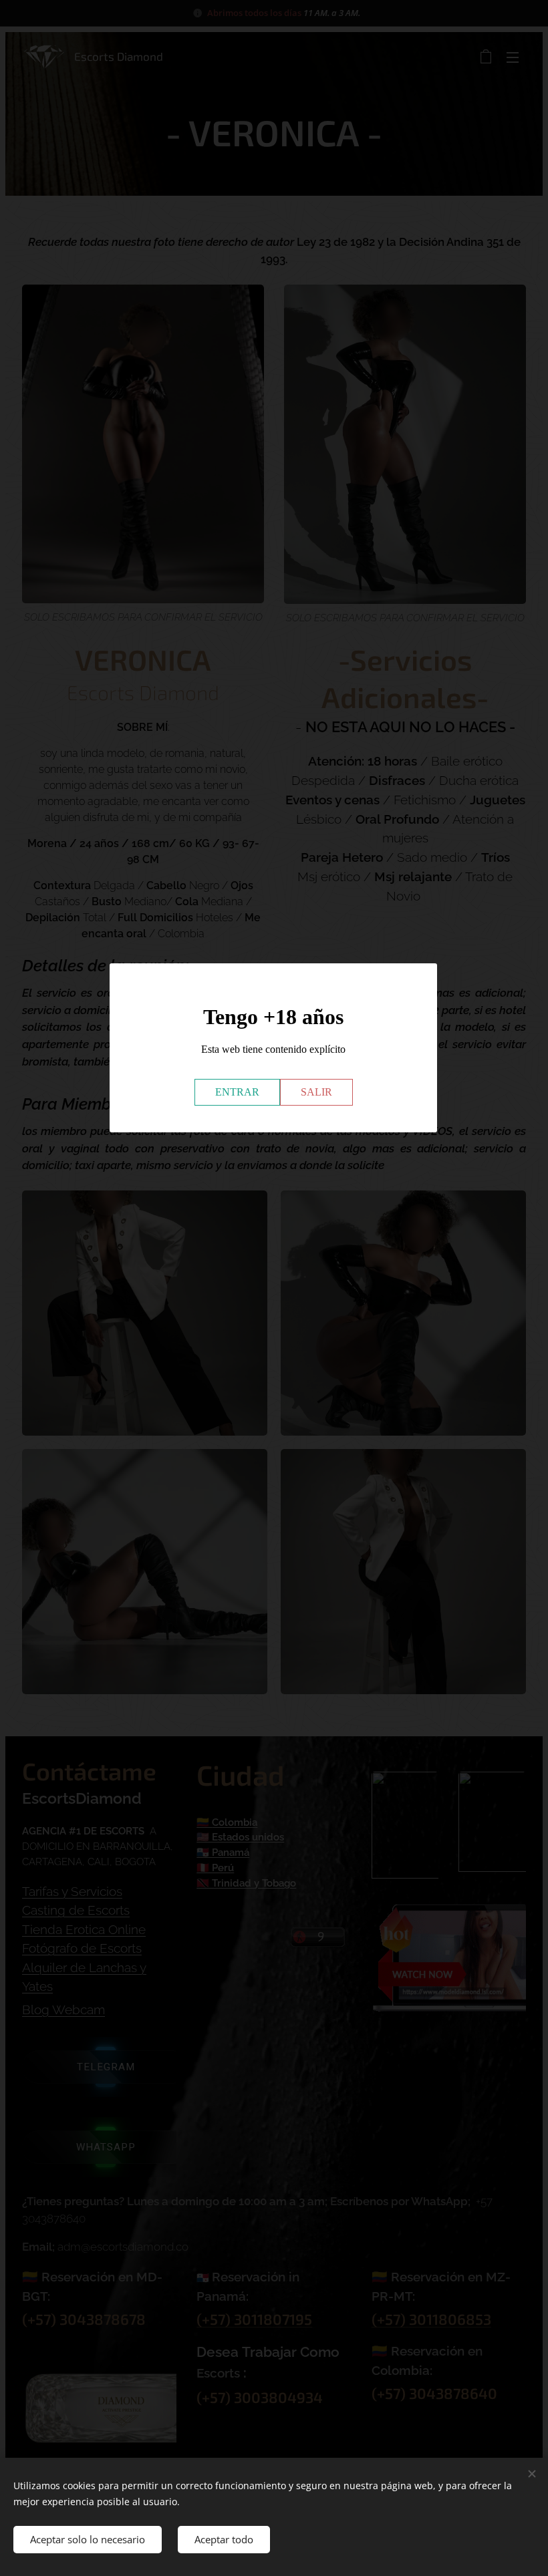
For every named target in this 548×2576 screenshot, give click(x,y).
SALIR (316, 1092)
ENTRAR (237, 1092)
